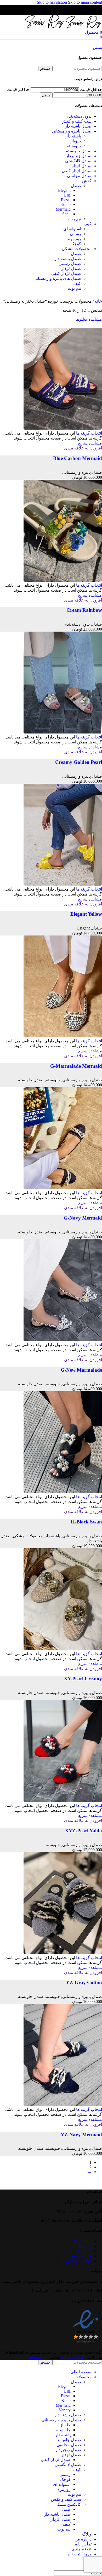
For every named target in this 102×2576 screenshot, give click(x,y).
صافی (46, 95)
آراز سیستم (39, 2357)
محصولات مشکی (28, 1536)
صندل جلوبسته (31, 1080)
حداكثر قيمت (18, 89)
